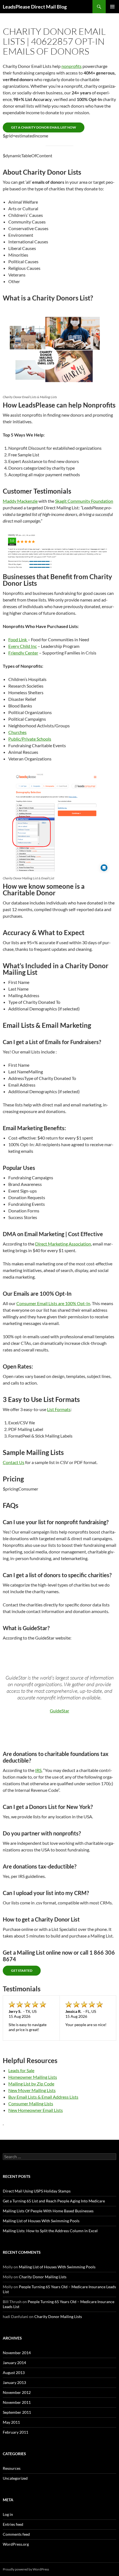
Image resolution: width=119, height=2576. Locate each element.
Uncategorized (15, 2478)
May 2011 (11, 2422)
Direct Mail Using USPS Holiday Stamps (37, 2191)
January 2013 (14, 2382)
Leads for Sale (21, 2070)
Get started (22, 1970)
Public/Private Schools (30, 739)
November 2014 (17, 2353)
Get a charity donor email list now (44, 127)
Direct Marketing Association (63, 1244)
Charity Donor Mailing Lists (43, 2277)
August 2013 (14, 2373)
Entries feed (13, 2524)
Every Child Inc (23, 646)
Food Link (18, 639)
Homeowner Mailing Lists (33, 2077)
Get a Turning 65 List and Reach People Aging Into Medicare (54, 2201)
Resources (12, 2468)
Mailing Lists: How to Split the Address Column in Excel (50, 2231)
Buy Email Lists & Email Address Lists (43, 2097)
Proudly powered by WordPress (26, 2569)
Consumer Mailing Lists (31, 2103)
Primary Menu (112, 7)
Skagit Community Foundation (84, 501)
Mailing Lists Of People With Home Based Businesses (48, 2211)
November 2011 (17, 2402)
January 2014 (14, 2363)
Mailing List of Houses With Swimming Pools (41, 2221)
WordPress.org (16, 2544)
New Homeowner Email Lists (36, 2110)
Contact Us (14, 1462)
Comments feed (16, 2534)
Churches (17, 732)
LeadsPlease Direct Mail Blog (35, 7)
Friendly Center (23, 653)
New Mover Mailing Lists (32, 2090)
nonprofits (72, 66)
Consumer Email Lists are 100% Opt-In (53, 1303)
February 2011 (15, 2432)
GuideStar (59, 1711)
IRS (38, 1770)
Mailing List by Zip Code (31, 2084)
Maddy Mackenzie (20, 501)
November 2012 (17, 2392)
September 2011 (17, 2412)
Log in (8, 2514)
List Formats (59, 1409)
